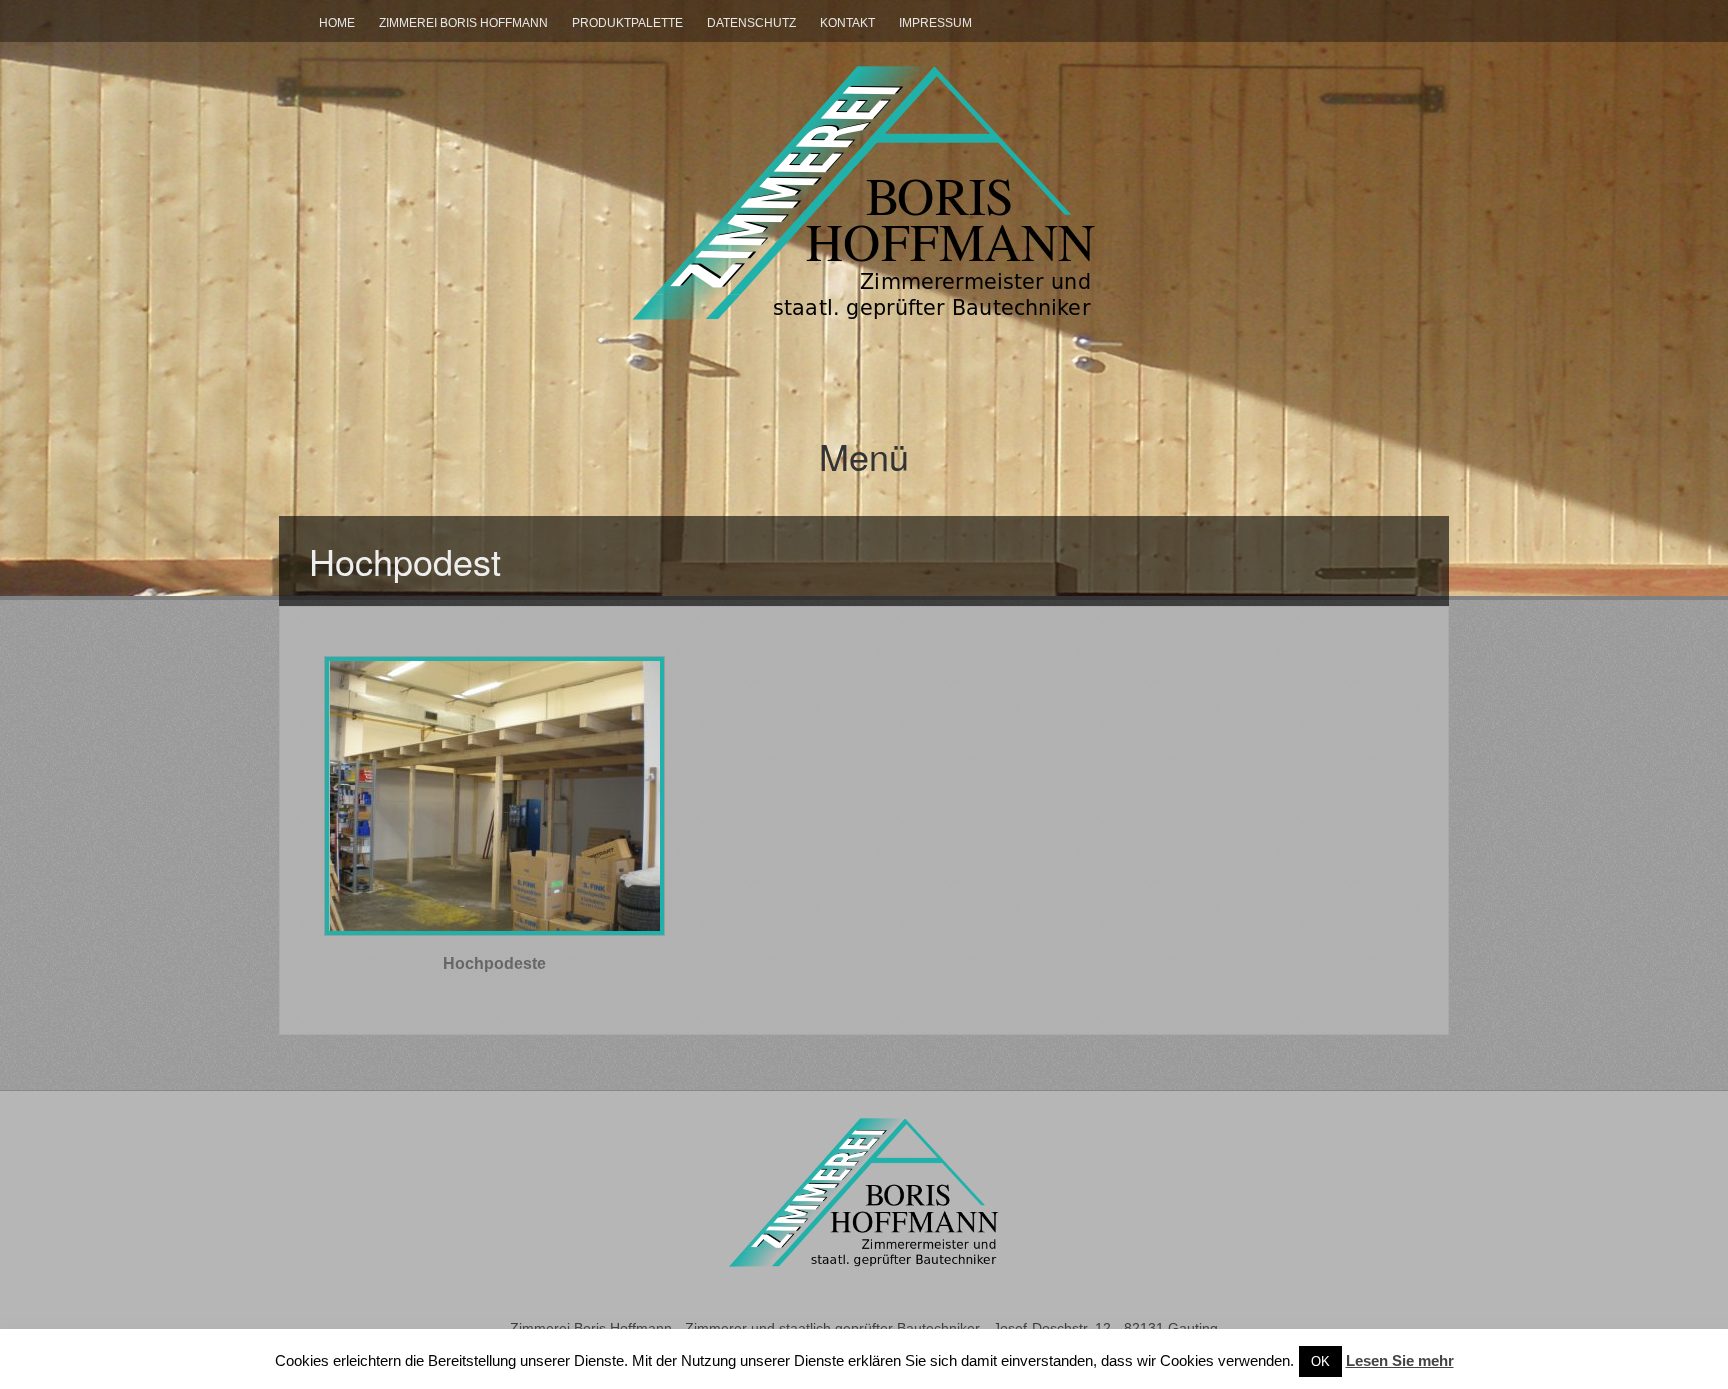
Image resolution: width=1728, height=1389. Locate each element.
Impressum (935, 23)
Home (337, 23)
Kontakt (847, 23)
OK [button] (1320, 1361)
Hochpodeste (494, 963)
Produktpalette (627, 23)
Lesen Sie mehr (1400, 1360)
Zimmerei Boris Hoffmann (463, 23)
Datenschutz (751, 23)
